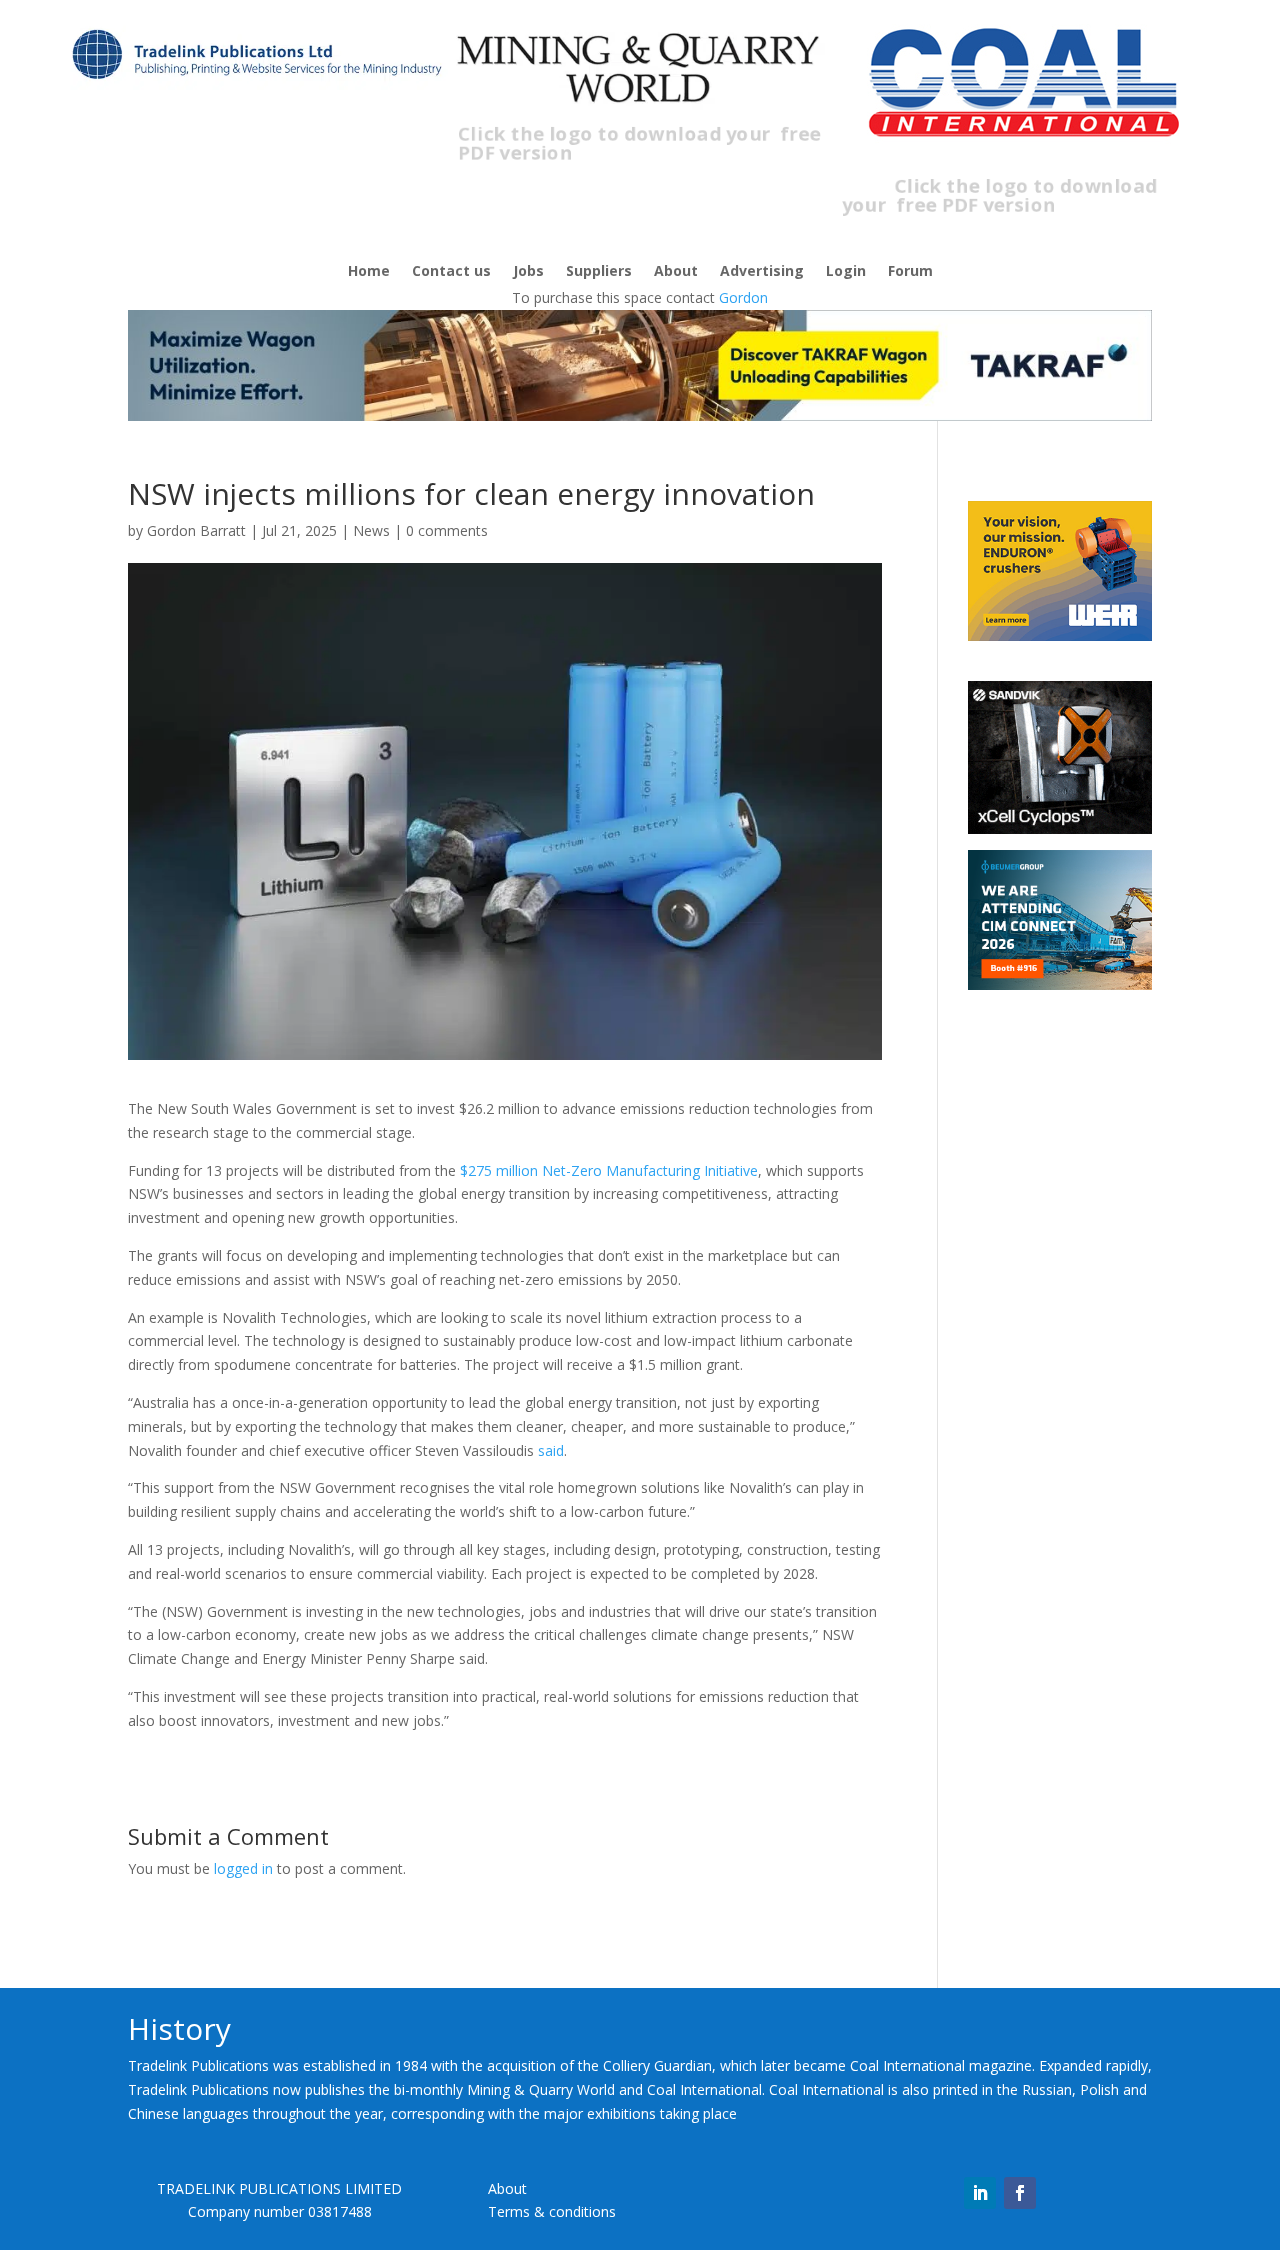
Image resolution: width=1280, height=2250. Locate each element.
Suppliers (599, 272)
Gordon (743, 297)
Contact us (451, 272)
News (371, 530)
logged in (243, 1868)
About (676, 272)
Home (369, 272)
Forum (910, 272)
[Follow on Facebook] (1020, 2193)
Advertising (762, 272)
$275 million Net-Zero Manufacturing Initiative (609, 1170)
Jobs (528, 272)
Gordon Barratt (196, 530)
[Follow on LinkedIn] (980, 2193)
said (551, 1450)
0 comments (447, 530)
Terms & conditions (552, 2211)
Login (846, 272)
